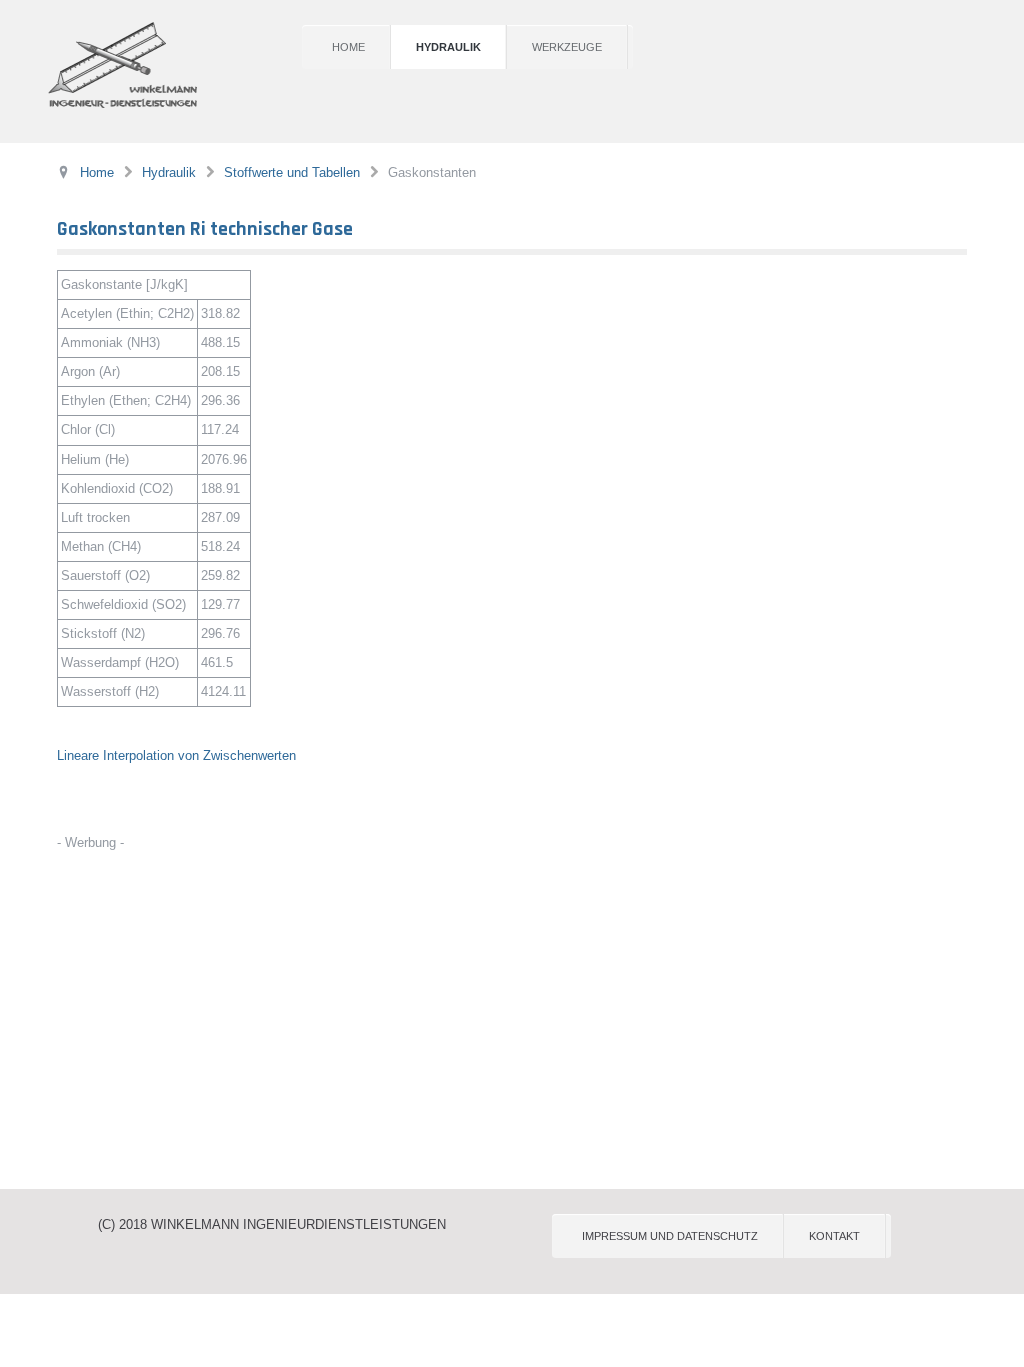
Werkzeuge (567, 47)
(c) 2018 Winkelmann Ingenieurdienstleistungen (272, 1224)
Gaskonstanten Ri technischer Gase (205, 229)
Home (348, 47)
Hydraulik (448, 47)
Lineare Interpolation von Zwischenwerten (176, 755)
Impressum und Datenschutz (670, 1236)
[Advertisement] (512, 1009)
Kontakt (834, 1236)
